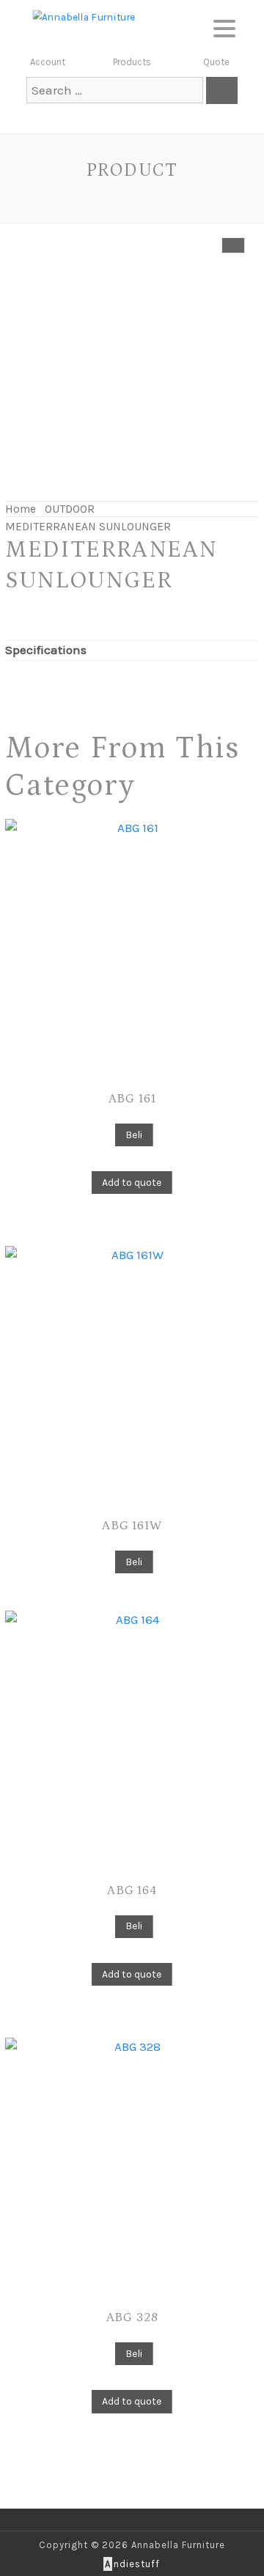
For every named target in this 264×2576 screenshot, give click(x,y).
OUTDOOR (70, 509)
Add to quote (132, 1183)
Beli (134, 1135)
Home (21, 509)
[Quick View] (107, 1134)
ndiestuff (132, 2564)
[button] (224, 26)
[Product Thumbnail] (233, 245)
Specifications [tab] (46, 650)
